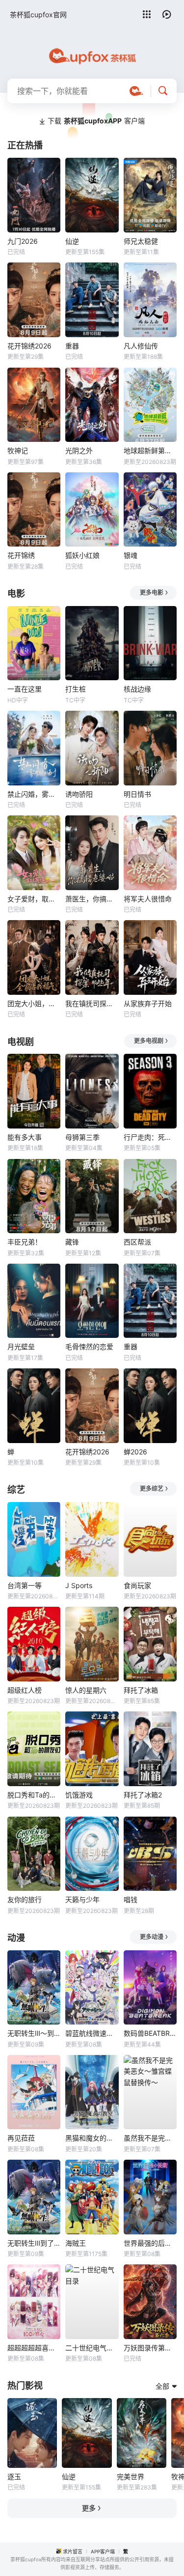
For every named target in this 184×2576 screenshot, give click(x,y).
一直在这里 (25, 689)
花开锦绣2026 (29, 346)
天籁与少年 (82, 1899)
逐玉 (14, 2476)
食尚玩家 (137, 1585)
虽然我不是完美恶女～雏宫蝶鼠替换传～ (150, 2138)
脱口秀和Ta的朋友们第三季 (34, 1795)
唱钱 (131, 1899)
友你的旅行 (25, 1899)
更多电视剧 (149, 1041)
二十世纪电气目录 (92, 2348)
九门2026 (23, 241)
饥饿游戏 (79, 1795)
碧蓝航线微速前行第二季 (92, 2033)
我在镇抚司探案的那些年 (92, 1003)
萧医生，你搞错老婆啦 (92, 899)
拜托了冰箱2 (143, 1795)
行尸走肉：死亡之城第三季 (150, 1137)
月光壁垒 (21, 1346)
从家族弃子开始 (148, 1003)
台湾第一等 (25, 1585)
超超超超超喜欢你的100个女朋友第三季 (34, 2348)
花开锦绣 (21, 555)
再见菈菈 (21, 2138)
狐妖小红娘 (82, 555)
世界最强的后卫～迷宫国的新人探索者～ (150, 2243)
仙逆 (72, 241)
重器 (72, 346)
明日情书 (137, 794)
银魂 (131, 555)
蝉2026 (135, 1452)
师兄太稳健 (141, 241)
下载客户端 (96, 121)
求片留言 (73, 2551)
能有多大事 (25, 1137)
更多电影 (152, 593)
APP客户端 (103, 2551)
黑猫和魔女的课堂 (92, 2138)
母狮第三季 (82, 1137)
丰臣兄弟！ (25, 1242)
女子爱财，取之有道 (34, 899)
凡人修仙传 (141, 346)
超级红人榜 (25, 1690)
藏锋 (72, 1242)
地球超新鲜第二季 (150, 450)
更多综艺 (152, 1489)
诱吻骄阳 (79, 794)
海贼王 (76, 2243)
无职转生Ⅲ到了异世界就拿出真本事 (34, 2243)
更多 (89, 2508)
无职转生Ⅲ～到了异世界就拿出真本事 (34, 2033)
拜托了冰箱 (141, 1690)
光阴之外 (79, 450)
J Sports (79, 1585)
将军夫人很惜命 (148, 899)
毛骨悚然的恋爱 (89, 1346)
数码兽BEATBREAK (150, 2033)
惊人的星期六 (86, 1690)
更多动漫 (152, 1937)
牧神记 (18, 450)
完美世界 (131, 2476)
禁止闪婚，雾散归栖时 (34, 794)
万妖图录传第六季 (150, 2348)
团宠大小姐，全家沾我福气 (34, 1003)
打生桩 (76, 689)
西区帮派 (137, 1242)
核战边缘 (137, 689)
